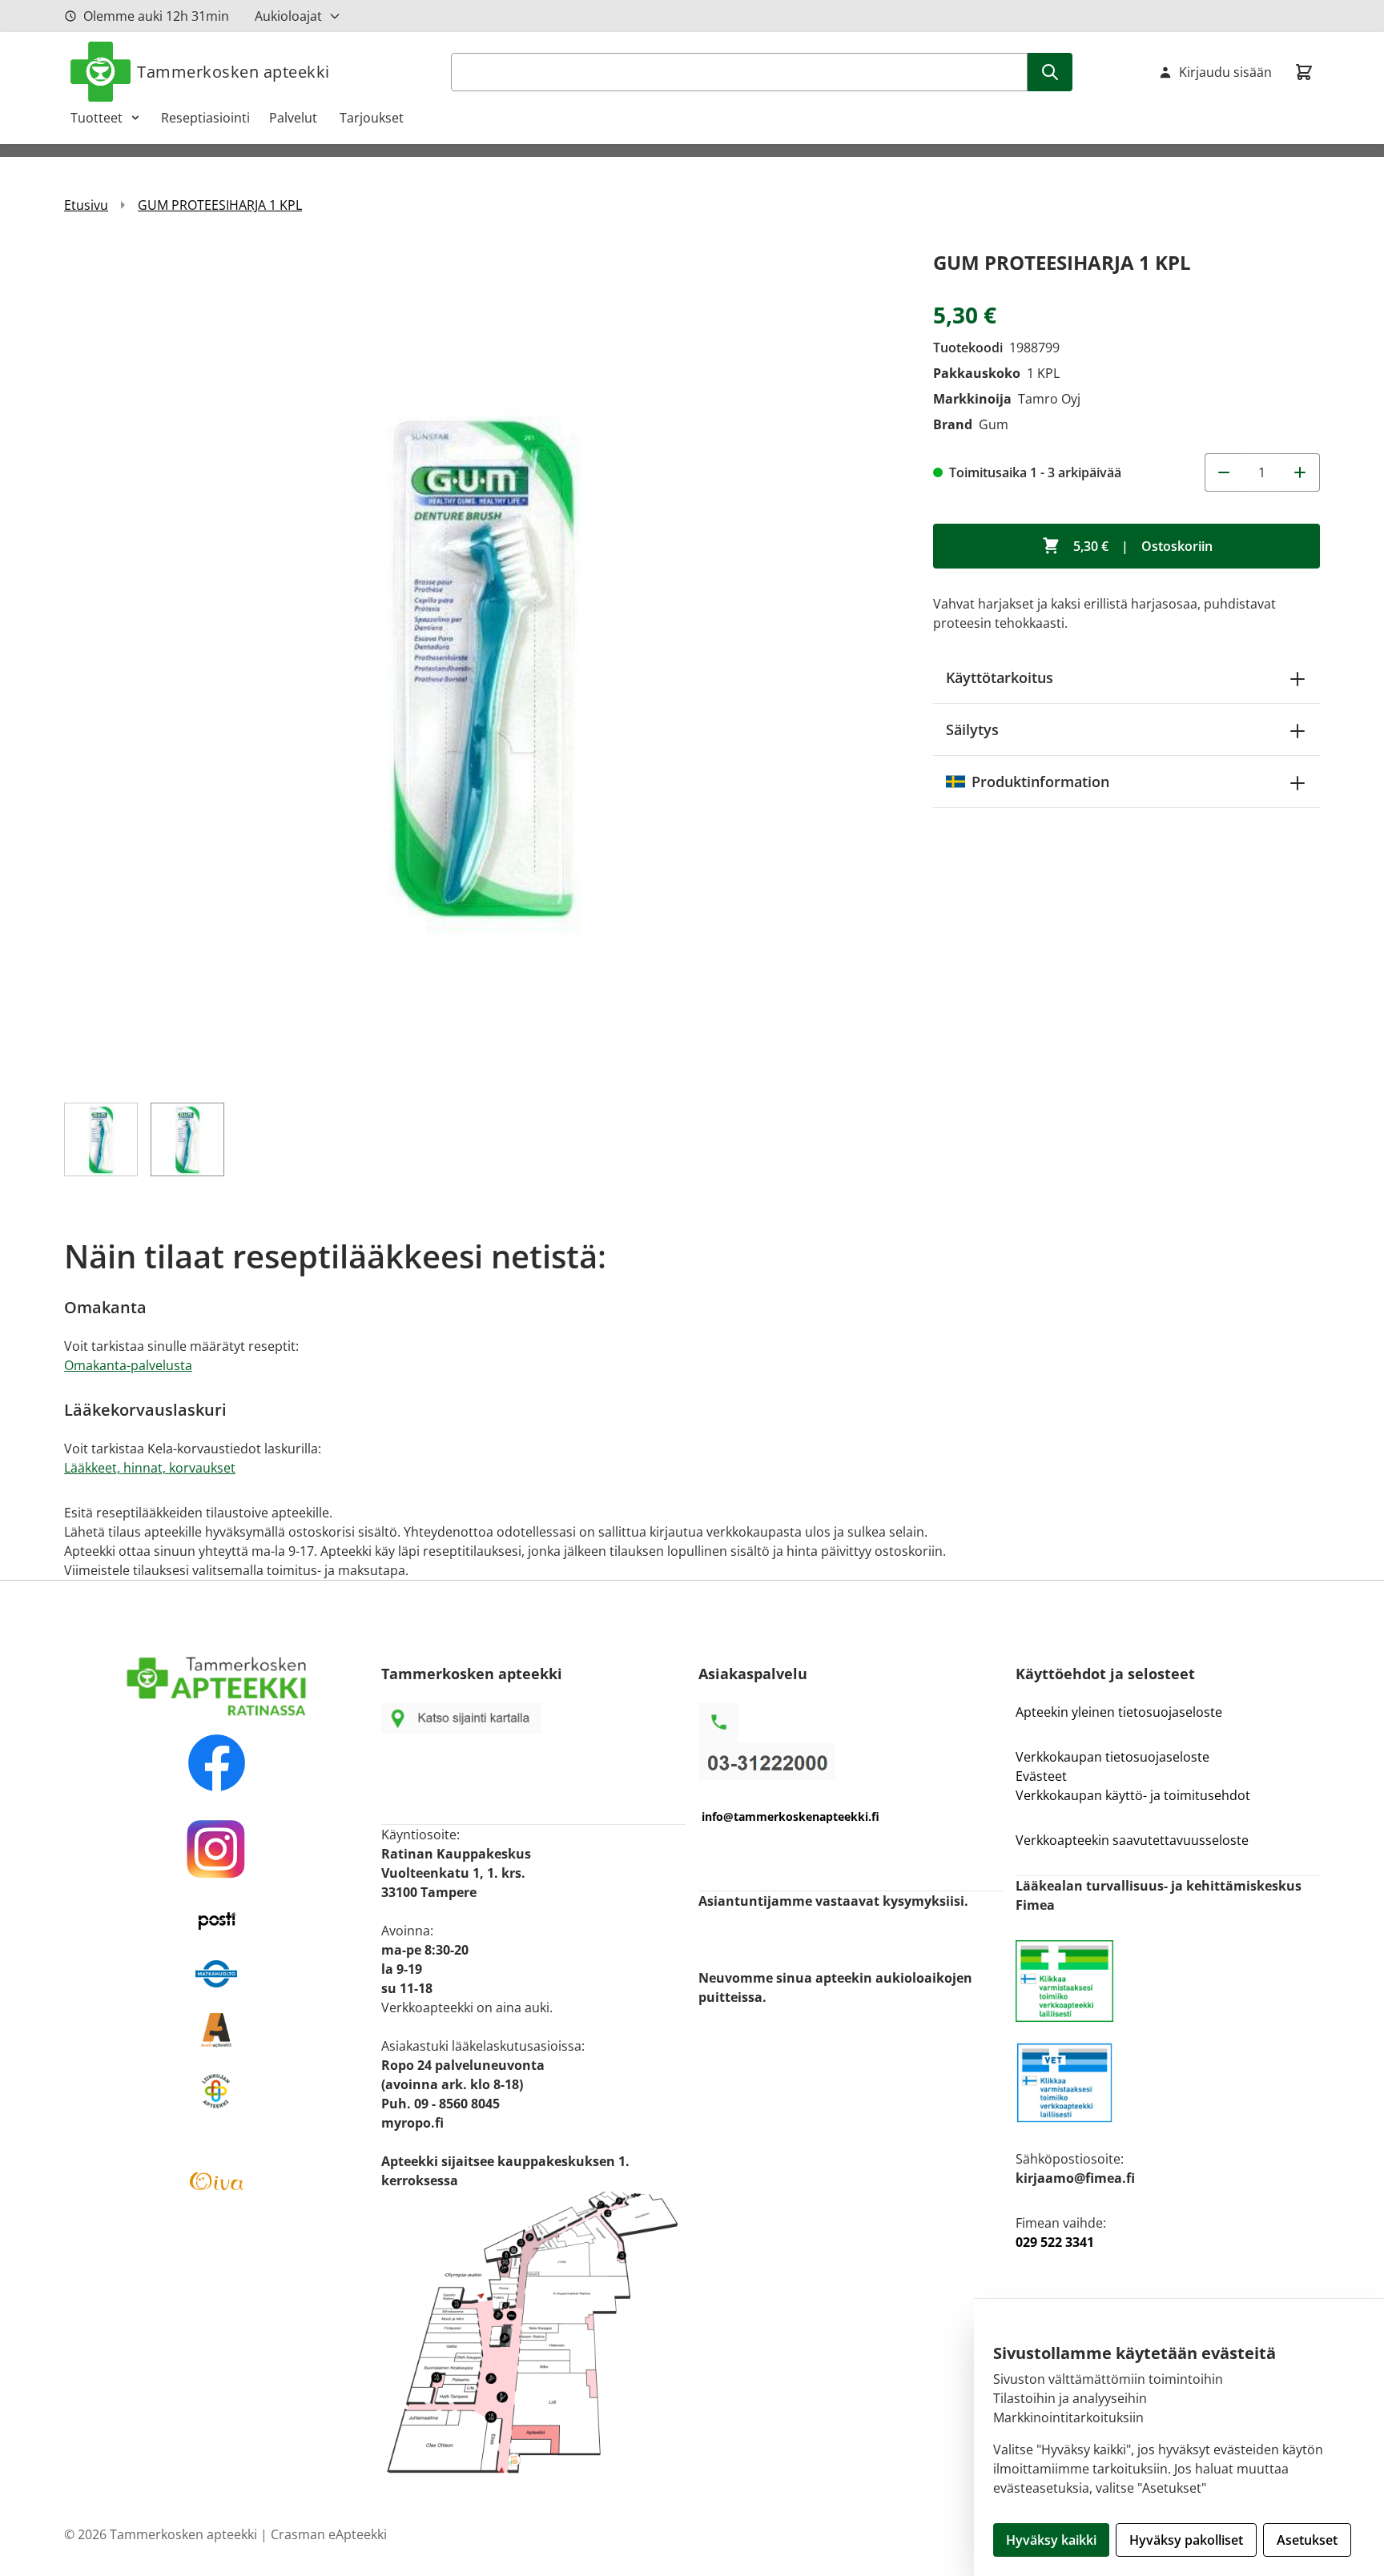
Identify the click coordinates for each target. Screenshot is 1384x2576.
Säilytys (972, 729)
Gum (994, 424)
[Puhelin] (851, 1761)
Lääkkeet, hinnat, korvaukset (150, 1468)
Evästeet (1041, 1776)
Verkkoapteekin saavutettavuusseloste (1132, 1840)
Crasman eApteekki (329, 2534)
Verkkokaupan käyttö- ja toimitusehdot (1135, 1795)
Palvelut (295, 118)
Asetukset (1307, 2540)
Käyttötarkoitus (1000, 677)
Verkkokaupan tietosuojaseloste (1112, 1757)
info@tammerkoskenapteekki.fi (791, 1816)
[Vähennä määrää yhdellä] (1224, 472)
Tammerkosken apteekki (233, 72)
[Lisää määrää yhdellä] (1301, 472)
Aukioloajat (288, 16)
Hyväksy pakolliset (1186, 2540)
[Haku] (1050, 72)
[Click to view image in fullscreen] (483, 665)
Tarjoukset (372, 118)
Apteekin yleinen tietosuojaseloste (1119, 1712)
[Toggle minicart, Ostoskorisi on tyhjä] (1304, 72)
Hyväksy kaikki (1051, 2540)
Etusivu (86, 205)
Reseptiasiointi (205, 118)
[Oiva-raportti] (216, 2181)
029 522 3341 (1055, 2242)
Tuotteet (97, 118)
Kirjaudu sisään (1225, 72)
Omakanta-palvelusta (128, 1365)
